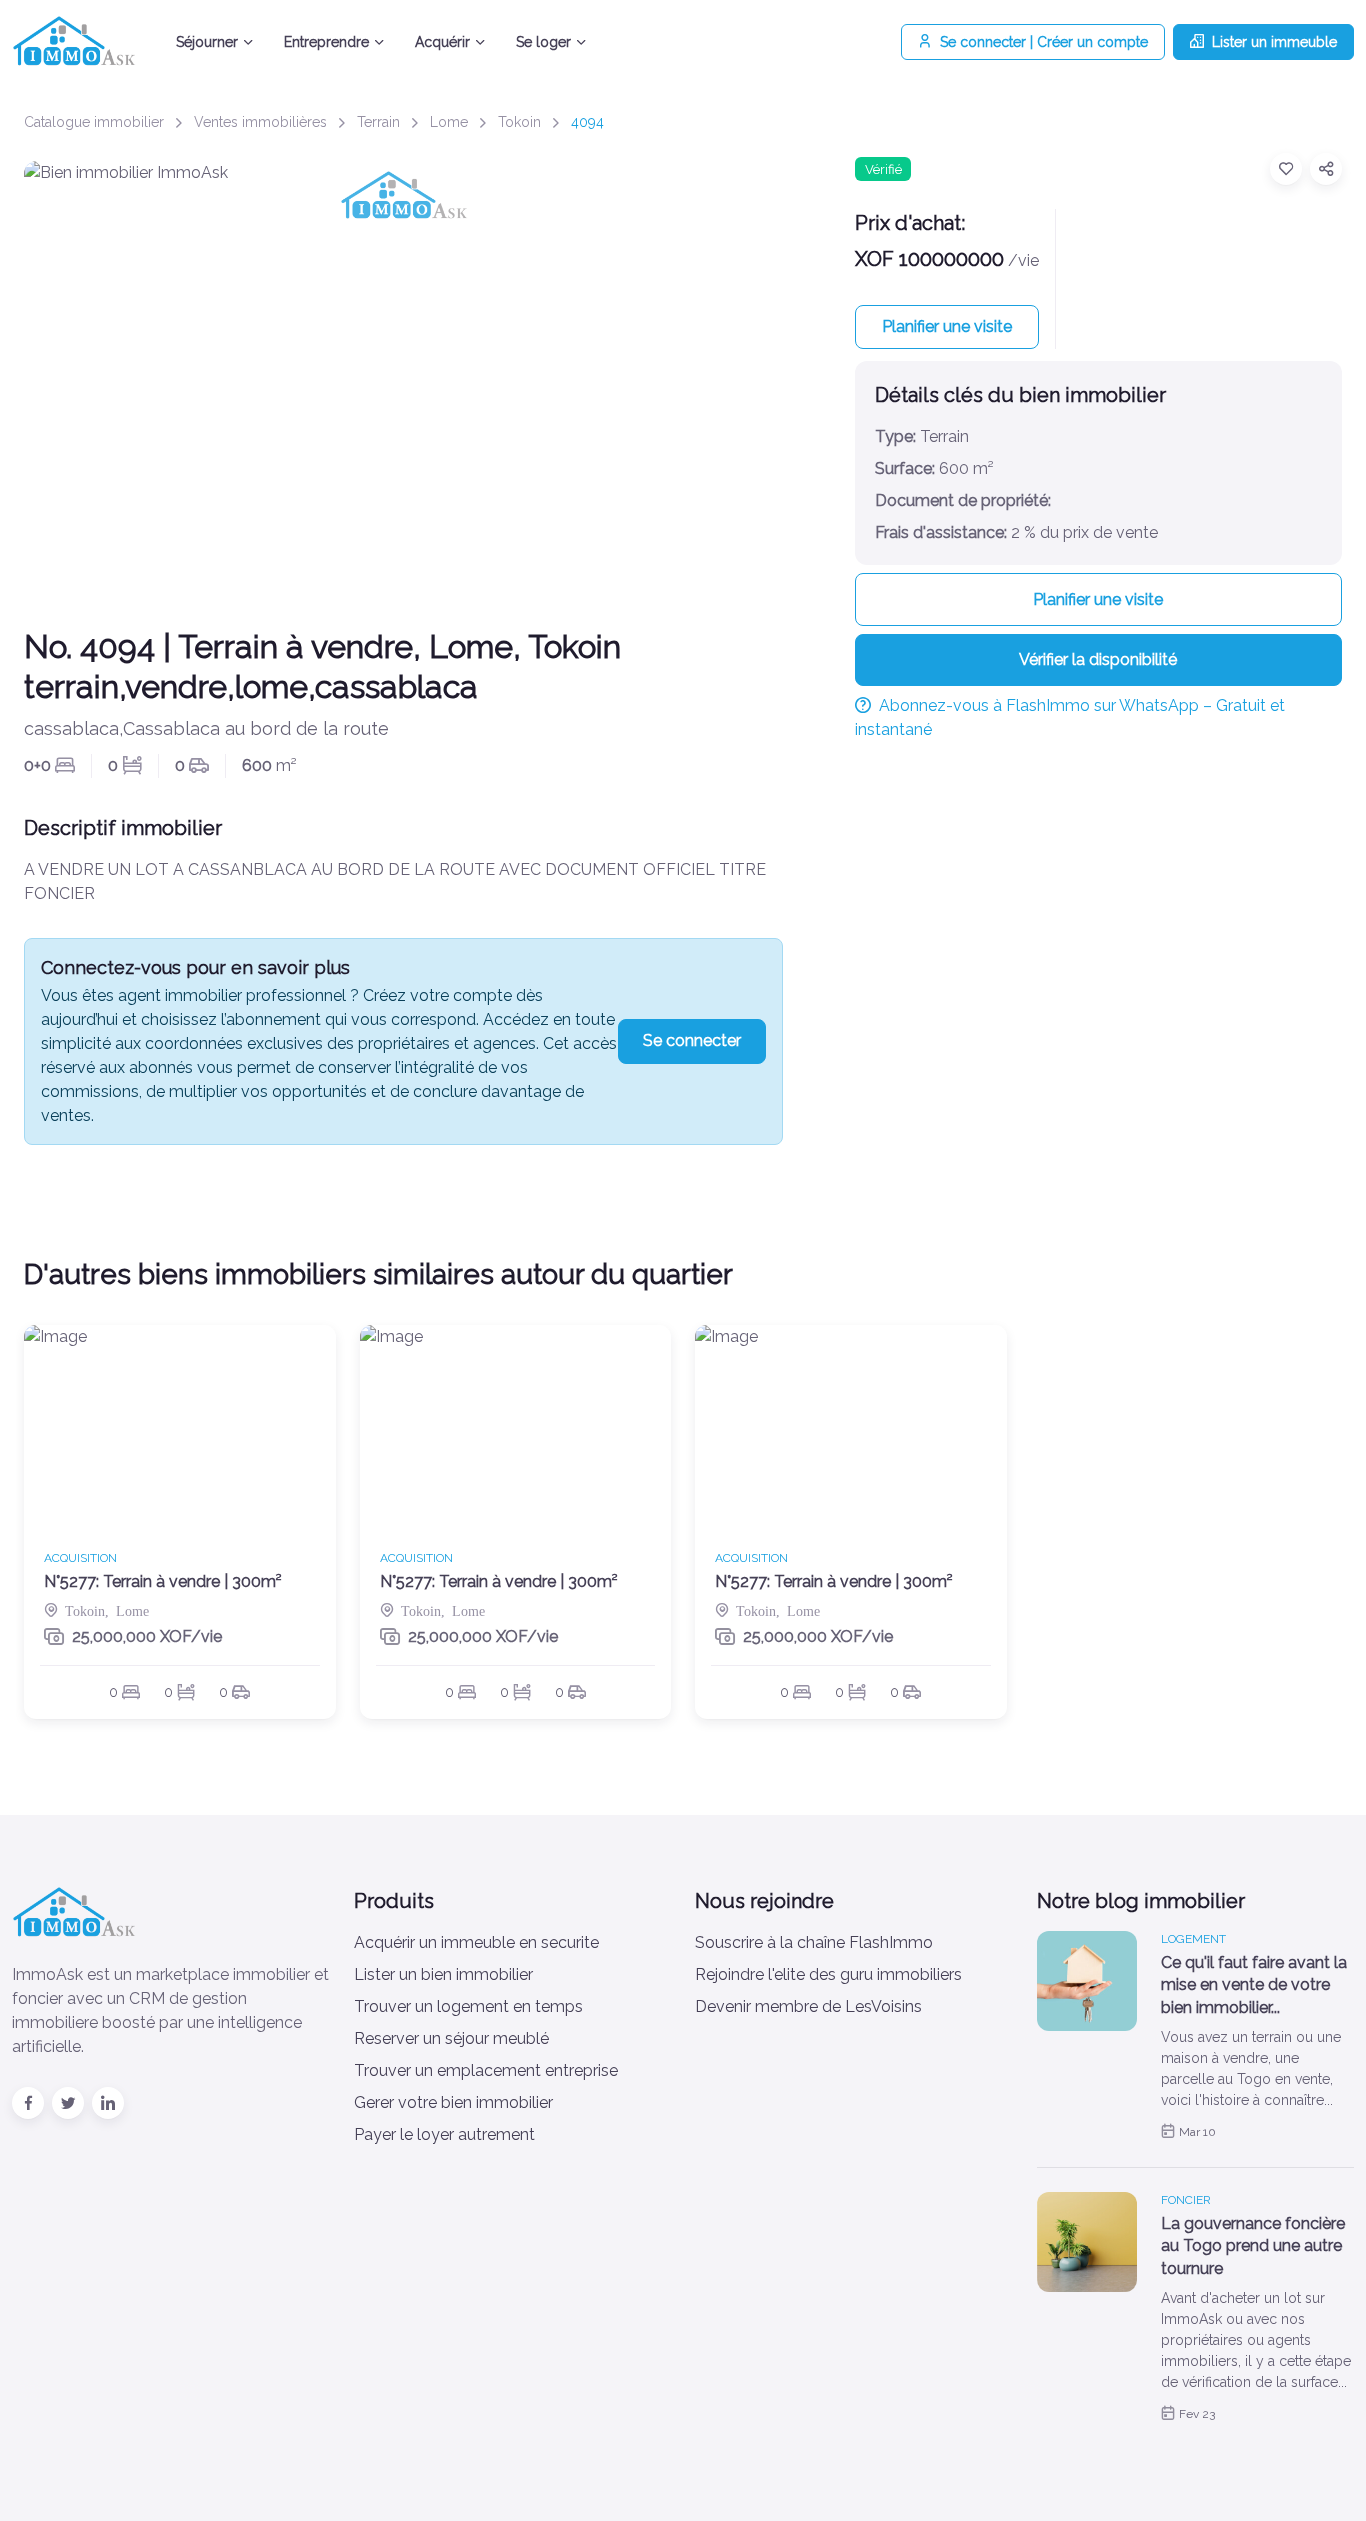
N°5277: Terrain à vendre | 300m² (163, 1581)
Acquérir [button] (442, 42)
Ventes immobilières (260, 122)
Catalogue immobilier (94, 122)
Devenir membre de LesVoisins (808, 2006)
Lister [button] (1274, 42)
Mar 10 (1197, 2132)
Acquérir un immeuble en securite (476, 1942)
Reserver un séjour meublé (451, 2038)
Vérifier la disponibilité (1098, 659)
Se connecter (692, 1040)
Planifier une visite (947, 326)
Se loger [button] (543, 42)
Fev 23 (1197, 2414)
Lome (449, 122)
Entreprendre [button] (326, 42)
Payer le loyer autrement (444, 2134)
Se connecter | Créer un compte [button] (1044, 42)
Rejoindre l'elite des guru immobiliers (828, 1974)
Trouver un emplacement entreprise (486, 2070)
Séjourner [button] (207, 42)
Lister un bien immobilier (443, 1974)
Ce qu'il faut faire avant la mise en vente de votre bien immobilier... (1254, 1985)
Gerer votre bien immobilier (453, 2102)
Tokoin (519, 122)
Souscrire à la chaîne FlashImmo (814, 1942)
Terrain (378, 122)
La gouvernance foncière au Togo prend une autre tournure (1253, 2246)
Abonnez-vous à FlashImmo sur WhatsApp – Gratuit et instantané (1070, 717)
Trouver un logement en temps (468, 2006)
